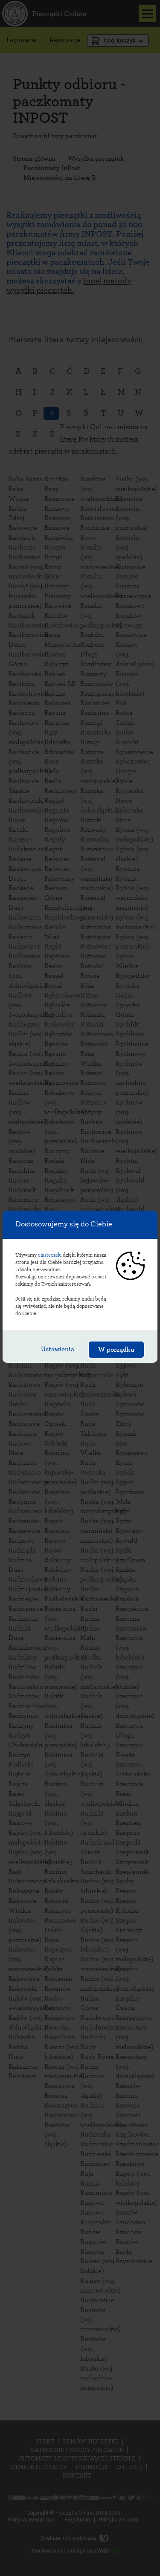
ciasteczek (49, 1255)
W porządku (116, 1350)
